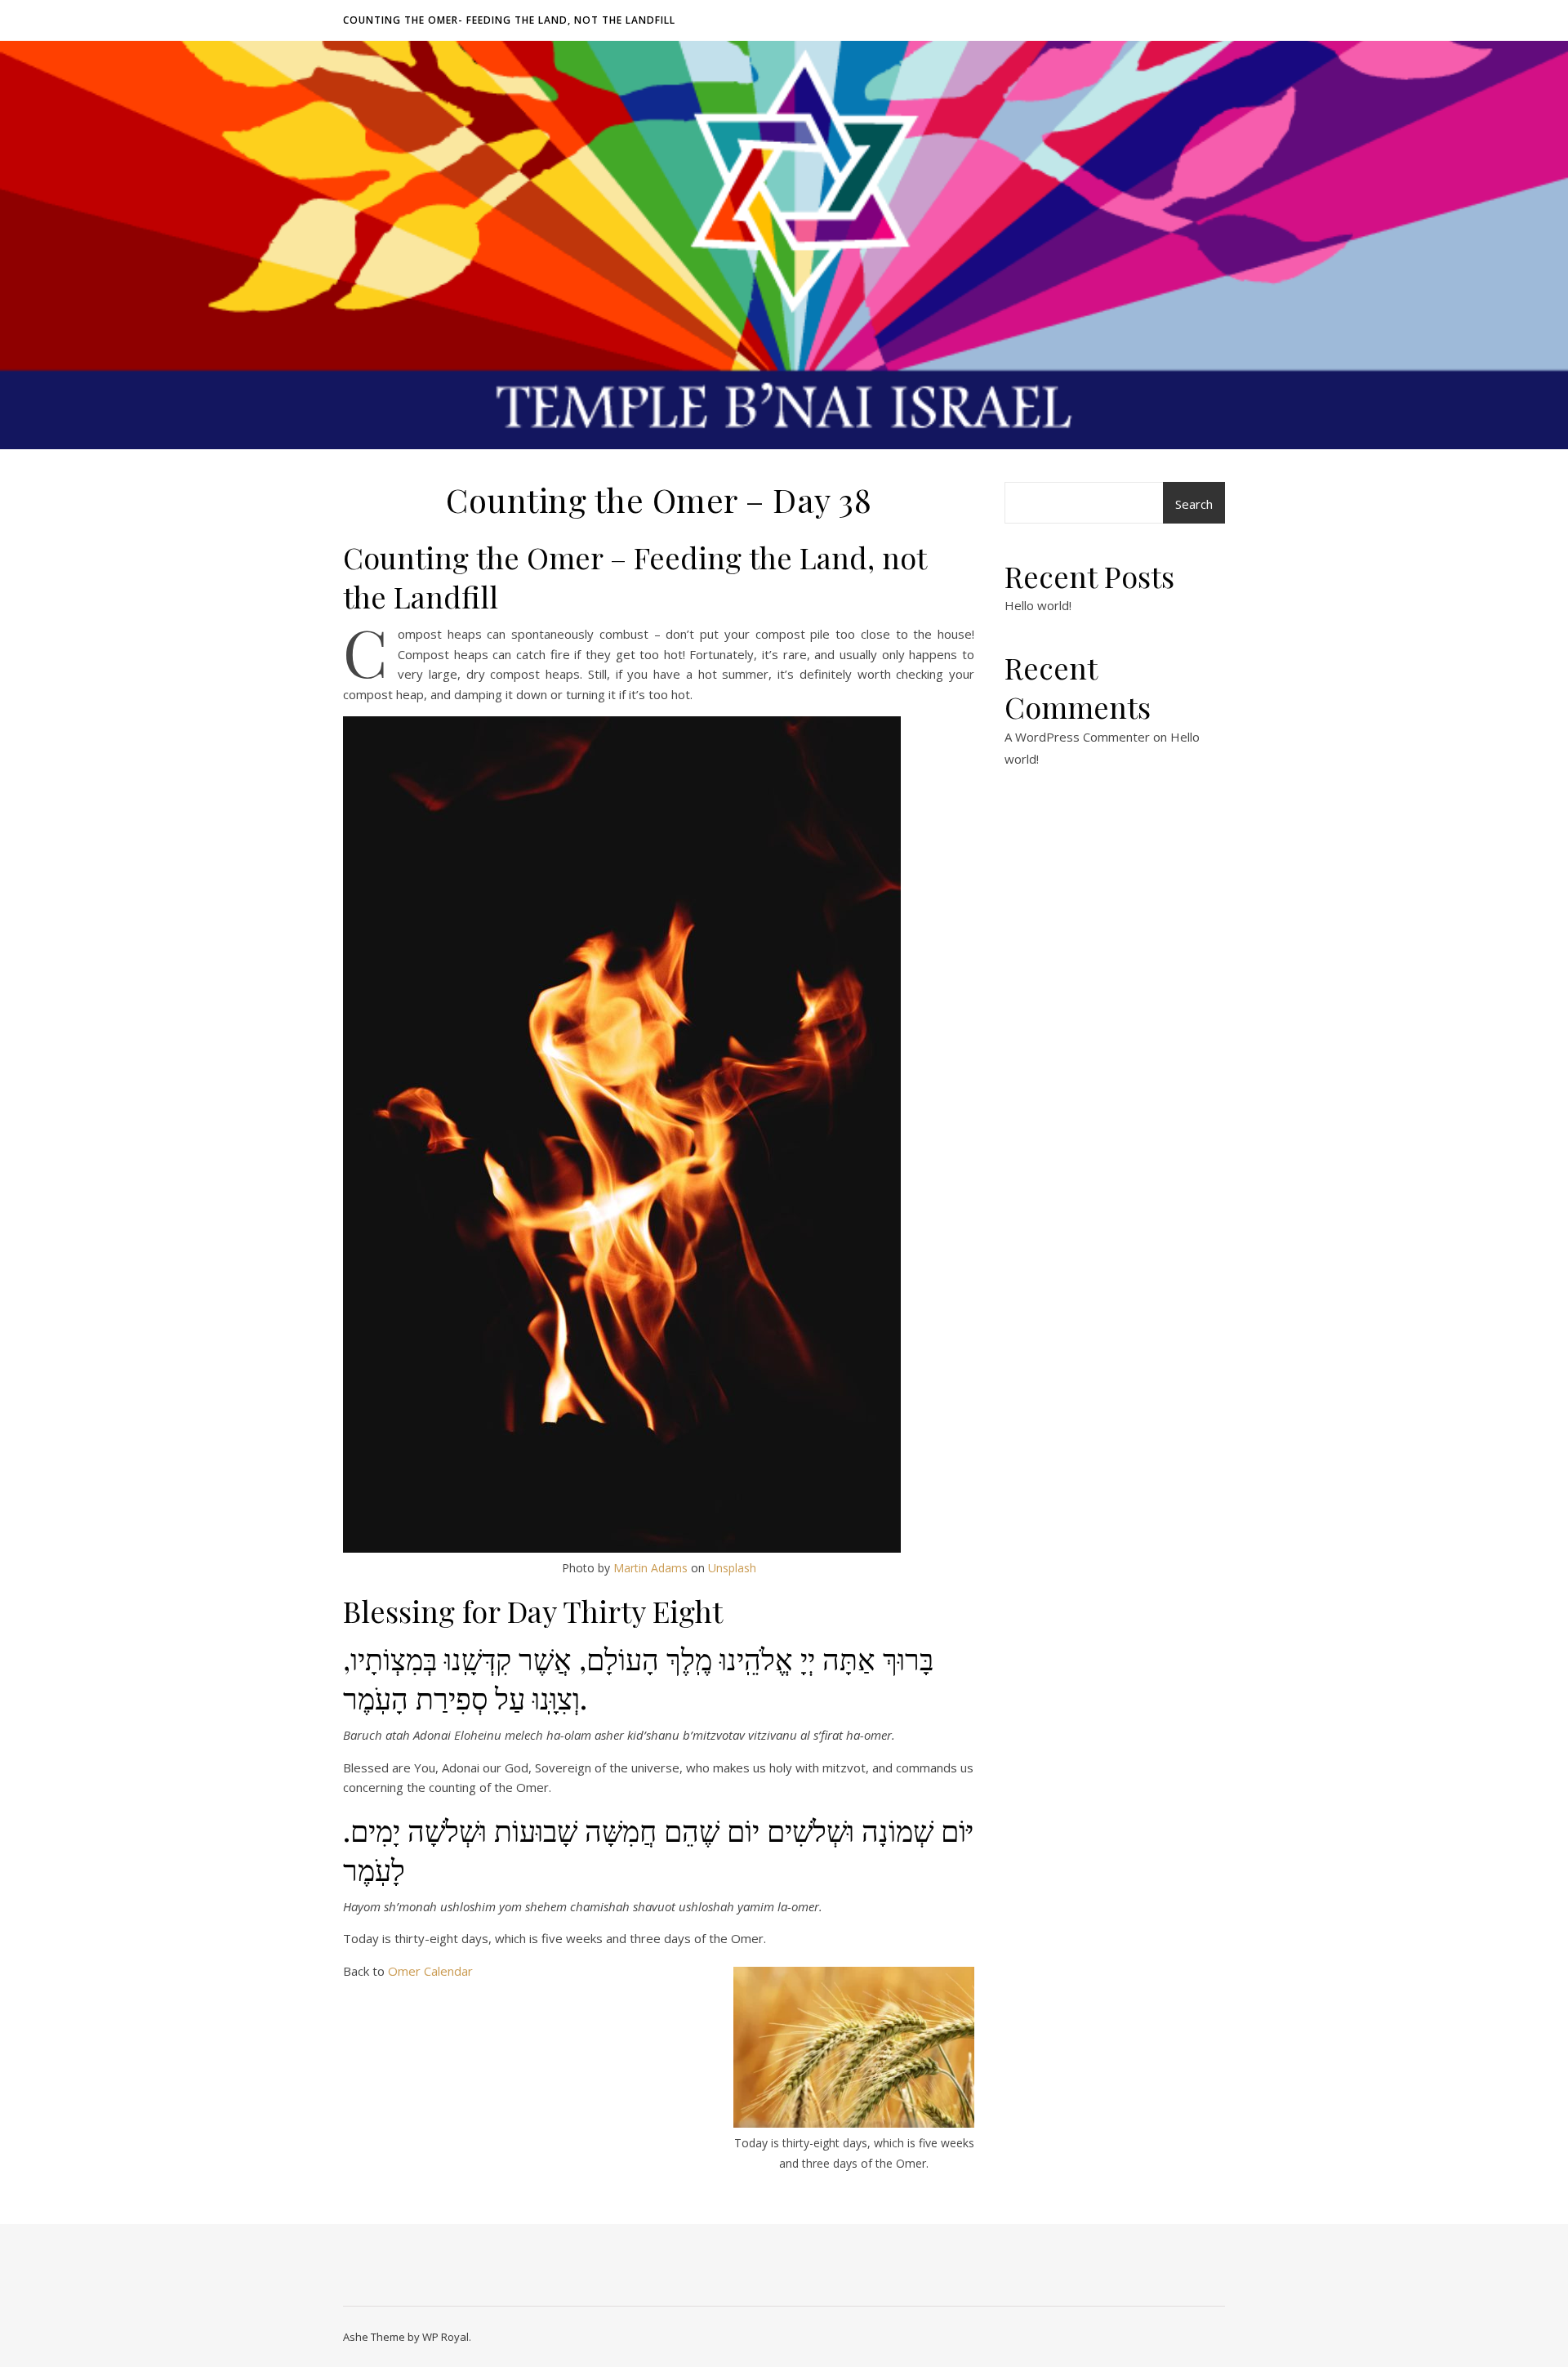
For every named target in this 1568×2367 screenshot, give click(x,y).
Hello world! (1038, 605)
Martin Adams (650, 1568)
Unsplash (732, 1568)
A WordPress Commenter (1077, 737)
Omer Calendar (430, 1971)
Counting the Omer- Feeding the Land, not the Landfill (509, 20)
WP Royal (445, 2337)
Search (1194, 504)
